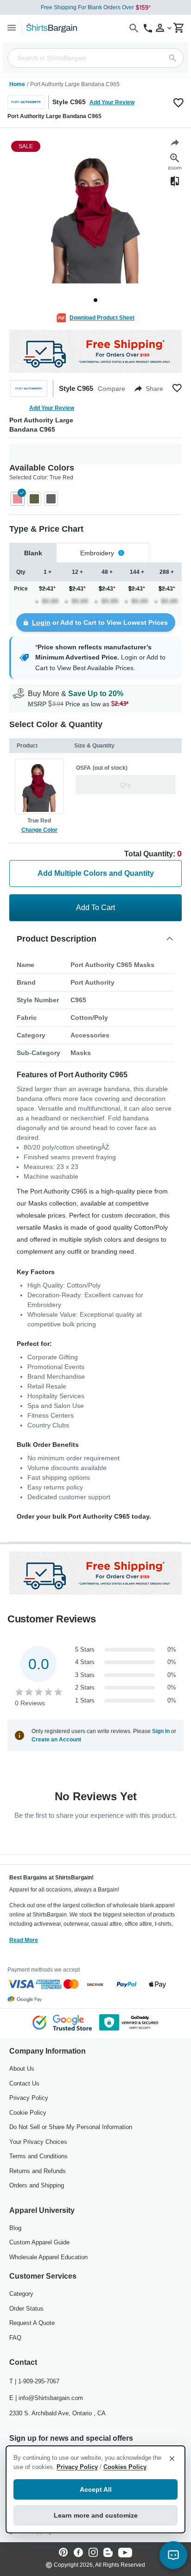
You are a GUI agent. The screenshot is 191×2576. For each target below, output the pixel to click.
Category (21, 2294)
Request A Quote (32, 2323)
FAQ (15, 2338)
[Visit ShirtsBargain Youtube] (125, 2553)
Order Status (26, 2309)
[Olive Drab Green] (34, 499)
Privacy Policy (29, 2098)
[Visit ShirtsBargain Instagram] (93, 2553)
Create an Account (56, 1740)
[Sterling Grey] (51, 499)
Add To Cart (95, 908)
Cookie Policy (28, 2113)
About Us (22, 2069)
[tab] (33, 553)
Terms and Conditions (38, 2156)
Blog (15, 2228)
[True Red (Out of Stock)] (18, 499)
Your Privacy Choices (38, 2142)
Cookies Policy (125, 2467)
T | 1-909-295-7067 (34, 2381)
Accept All (96, 2489)
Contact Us (24, 2083)
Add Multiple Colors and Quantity (96, 873)
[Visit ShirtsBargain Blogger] (108, 2553)
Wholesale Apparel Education (48, 2257)
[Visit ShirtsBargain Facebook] (78, 2553)
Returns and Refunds (38, 2171)
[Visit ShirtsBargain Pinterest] (64, 2553)
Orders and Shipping (37, 2185)
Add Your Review (112, 102)
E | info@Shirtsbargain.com (46, 2398)
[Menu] (12, 28)
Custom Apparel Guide (39, 2242)
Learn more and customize (96, 2515)
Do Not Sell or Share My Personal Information (71, 2127)
